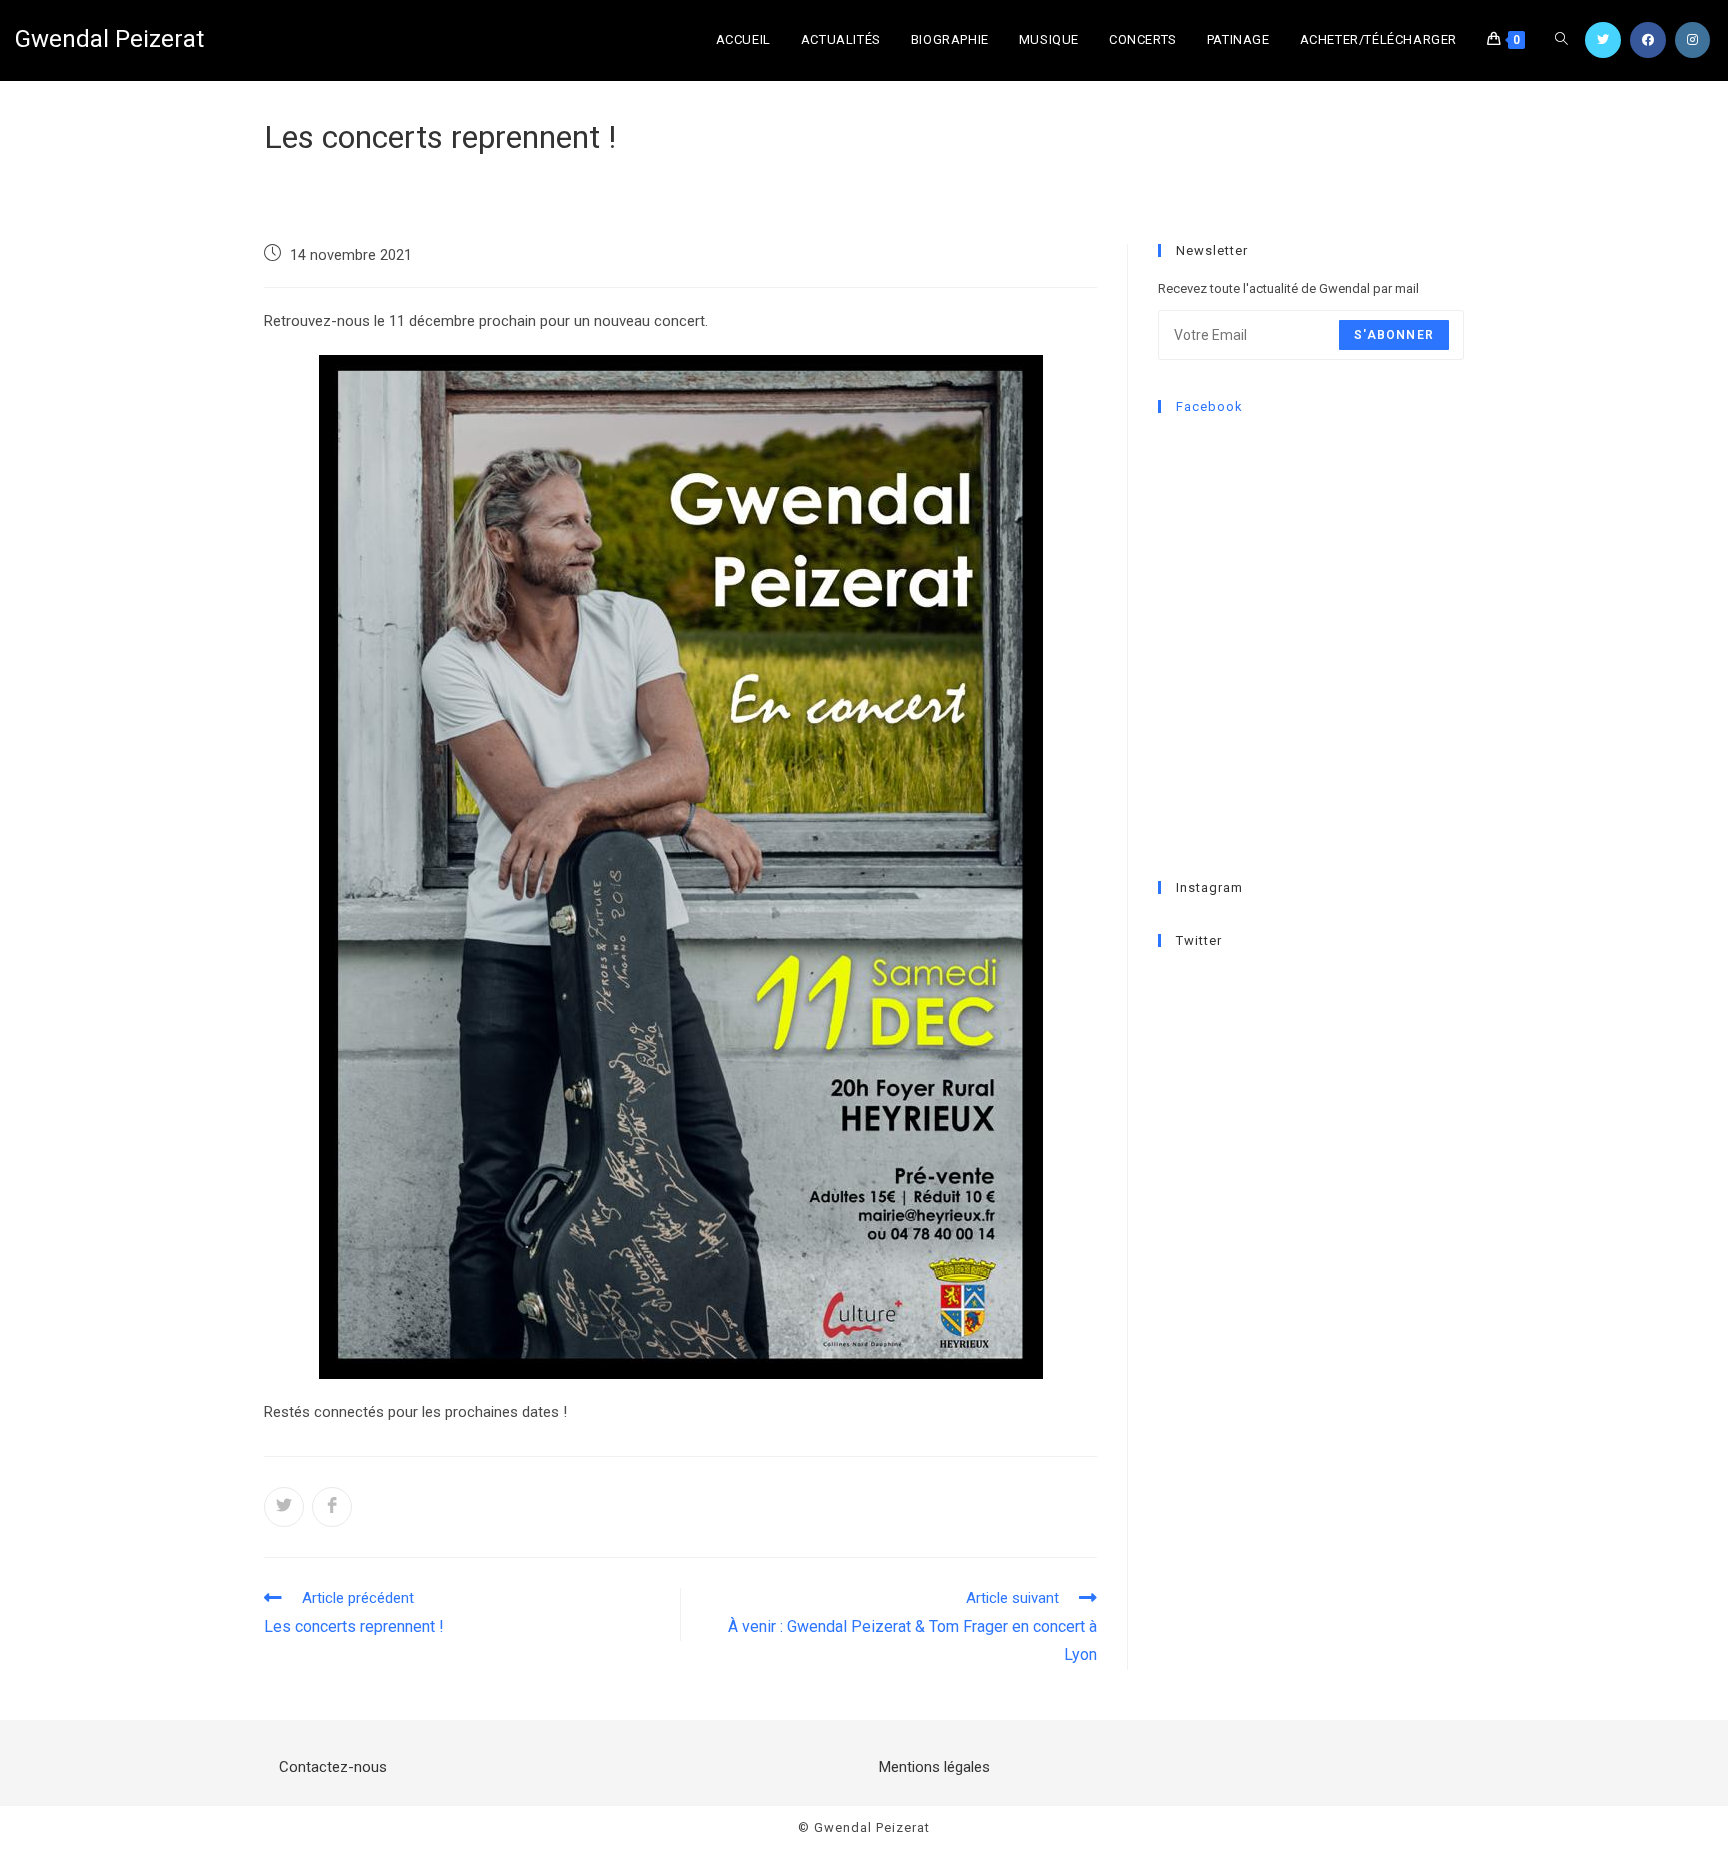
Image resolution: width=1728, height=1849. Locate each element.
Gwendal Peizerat (109, 39)
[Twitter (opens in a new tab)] (1603, 40)
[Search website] (1561, 40)
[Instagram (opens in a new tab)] (1692, 40)
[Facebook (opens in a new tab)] (1648, 40)
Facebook (1209, 406)
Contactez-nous (333, 1767)
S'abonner (1394, 335)
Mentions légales (934, 1767)
